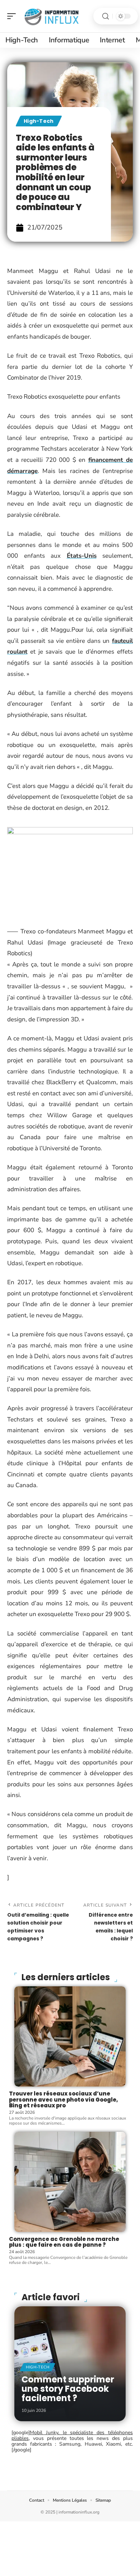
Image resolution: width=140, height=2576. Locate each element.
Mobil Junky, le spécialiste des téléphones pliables (72, 2435)
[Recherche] (106, 16)
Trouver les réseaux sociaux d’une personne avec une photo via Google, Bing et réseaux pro (64, 2099)
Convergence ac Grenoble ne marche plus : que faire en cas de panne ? (64, 2242)
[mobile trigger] (13, 16)
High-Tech (39, 121)
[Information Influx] (52, 16)
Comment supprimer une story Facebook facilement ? (68, 2389)
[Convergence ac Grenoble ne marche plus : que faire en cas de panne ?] (70, 2182)
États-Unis (82, 556)
